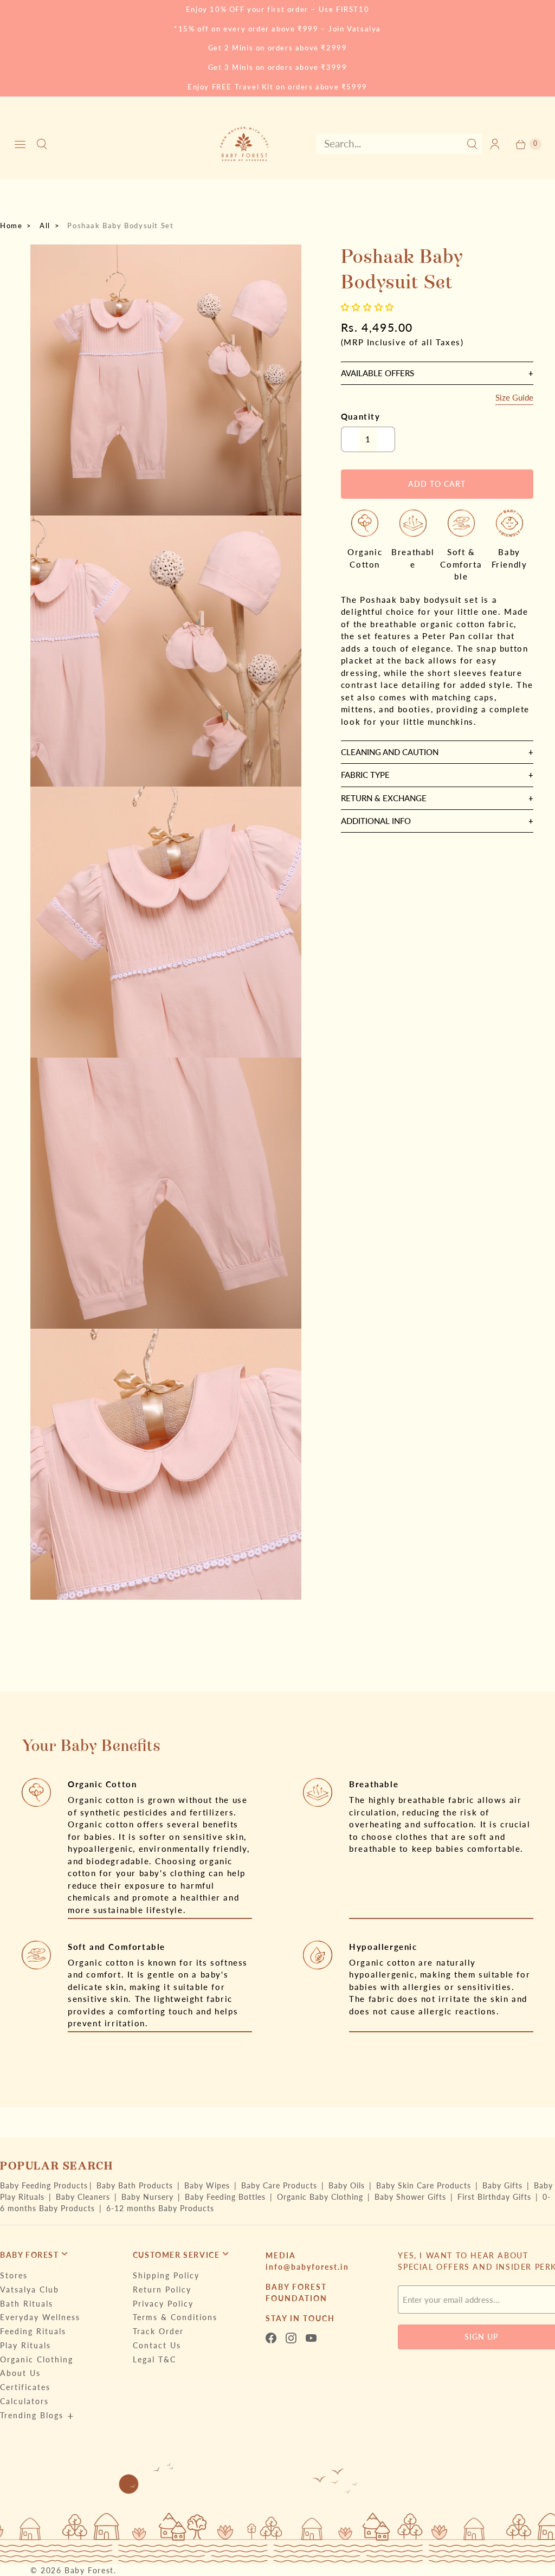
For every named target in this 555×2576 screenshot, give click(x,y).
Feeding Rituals (33, 2331)
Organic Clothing (37, 2359)
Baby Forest (89, 2570)
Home (11, 226)
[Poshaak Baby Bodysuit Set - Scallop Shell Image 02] (166, 651)
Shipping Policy (166, 2275)
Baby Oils (348, 2185)
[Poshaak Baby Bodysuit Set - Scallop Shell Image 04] (166, 1193)
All (45, 226)
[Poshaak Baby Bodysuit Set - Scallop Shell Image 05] (166, 1464)
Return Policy (162, 2290)
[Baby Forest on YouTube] (314, 2338)
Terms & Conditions (175, 2317)
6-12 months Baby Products (160, 2208)
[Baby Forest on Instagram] (294, 2338)
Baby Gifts (504, 2185)
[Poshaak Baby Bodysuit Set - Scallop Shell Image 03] (166, 922)
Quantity (361, 416)
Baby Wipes (208, 2185)
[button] (369, 307)
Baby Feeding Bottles (227, 2197)
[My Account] (495, 144)
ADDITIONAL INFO (376, 821)
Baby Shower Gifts (412, 2197)
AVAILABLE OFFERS (377, 373)
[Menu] (20, 144)
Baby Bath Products (136, 2185)
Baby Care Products (280, 2185)
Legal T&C (154, 2359)
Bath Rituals (27, 2304)
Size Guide (514, 398)
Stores (14, 2275)
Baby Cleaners (84, 2197)
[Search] (42, 144)
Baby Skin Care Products (425, 2185)
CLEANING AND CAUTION (390, 752)
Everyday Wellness (40, 2317)
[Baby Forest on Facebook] (274, 2338)
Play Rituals (25, 2345)
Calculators (24, 2401)
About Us (20, 2373)
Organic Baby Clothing (321, 2197)
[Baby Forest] (244, 144)
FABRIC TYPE (365, 775)
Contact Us (157, 2345)
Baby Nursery (149, 2197)
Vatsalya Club (30, 2290)
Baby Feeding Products (44, 2185)
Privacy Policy (163, 2304)
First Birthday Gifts (496, 2197)
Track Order (158, 2331)
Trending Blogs (32, 2415)
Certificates (25, 2387)
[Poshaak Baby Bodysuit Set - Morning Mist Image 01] (166, 380)
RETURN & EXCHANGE (384, 798)
